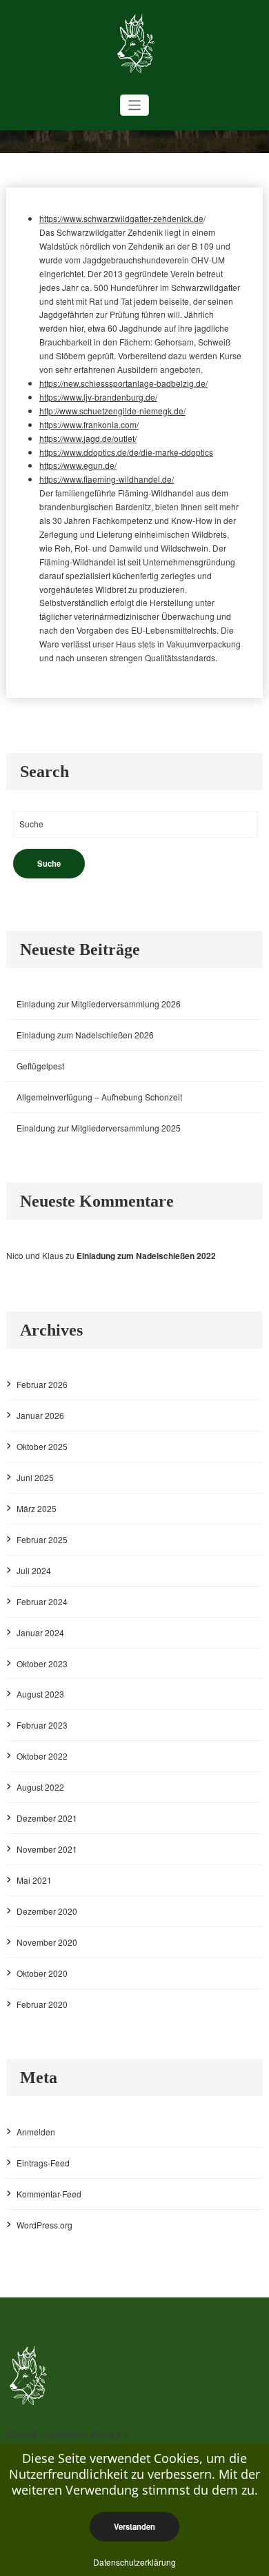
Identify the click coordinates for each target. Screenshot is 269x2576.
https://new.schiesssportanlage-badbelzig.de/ (123, 383)
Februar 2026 (42, 1384)
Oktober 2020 (42, 1973)
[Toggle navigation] (135, 105)
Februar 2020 (42, 2004)
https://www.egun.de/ (78, 465)
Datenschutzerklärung (134, 2562)
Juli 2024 (34, 1570)
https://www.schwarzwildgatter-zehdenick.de (121, 218)
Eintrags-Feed (43, 2163)
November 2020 (47, 1942)
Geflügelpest (40, 1066)
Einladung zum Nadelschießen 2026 (85, 1035)
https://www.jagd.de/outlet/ (88, 438)
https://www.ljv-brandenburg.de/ (98, 397)
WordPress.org (44, 2225)
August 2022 (40, 1787)
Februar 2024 (42, 1601)
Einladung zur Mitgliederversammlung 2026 (99, 1004)
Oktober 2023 (42, 1663)
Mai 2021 (34, 1880)
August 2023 (40, 1694)
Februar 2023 (42, 1725)
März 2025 (37, 1508)
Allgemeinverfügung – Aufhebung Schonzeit (99, 1097)
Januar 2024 (40, 1632)
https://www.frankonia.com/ (89, 424)
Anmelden (36, 2132)
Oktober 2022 (42, 1756)
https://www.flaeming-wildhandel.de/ (107, 479)
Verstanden (134, 2526)
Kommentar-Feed (49, 2194)
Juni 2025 (35, 1477)
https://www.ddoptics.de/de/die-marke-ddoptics (126, 452)
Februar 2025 (42, 1539)
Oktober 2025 (42, 1446)
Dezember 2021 (47, 1818)
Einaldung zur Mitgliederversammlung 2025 (99, 1128)
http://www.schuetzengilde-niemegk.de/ (112, 411)
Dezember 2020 (47, 1911)
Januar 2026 (40, 1415)
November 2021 (47, 1849)
